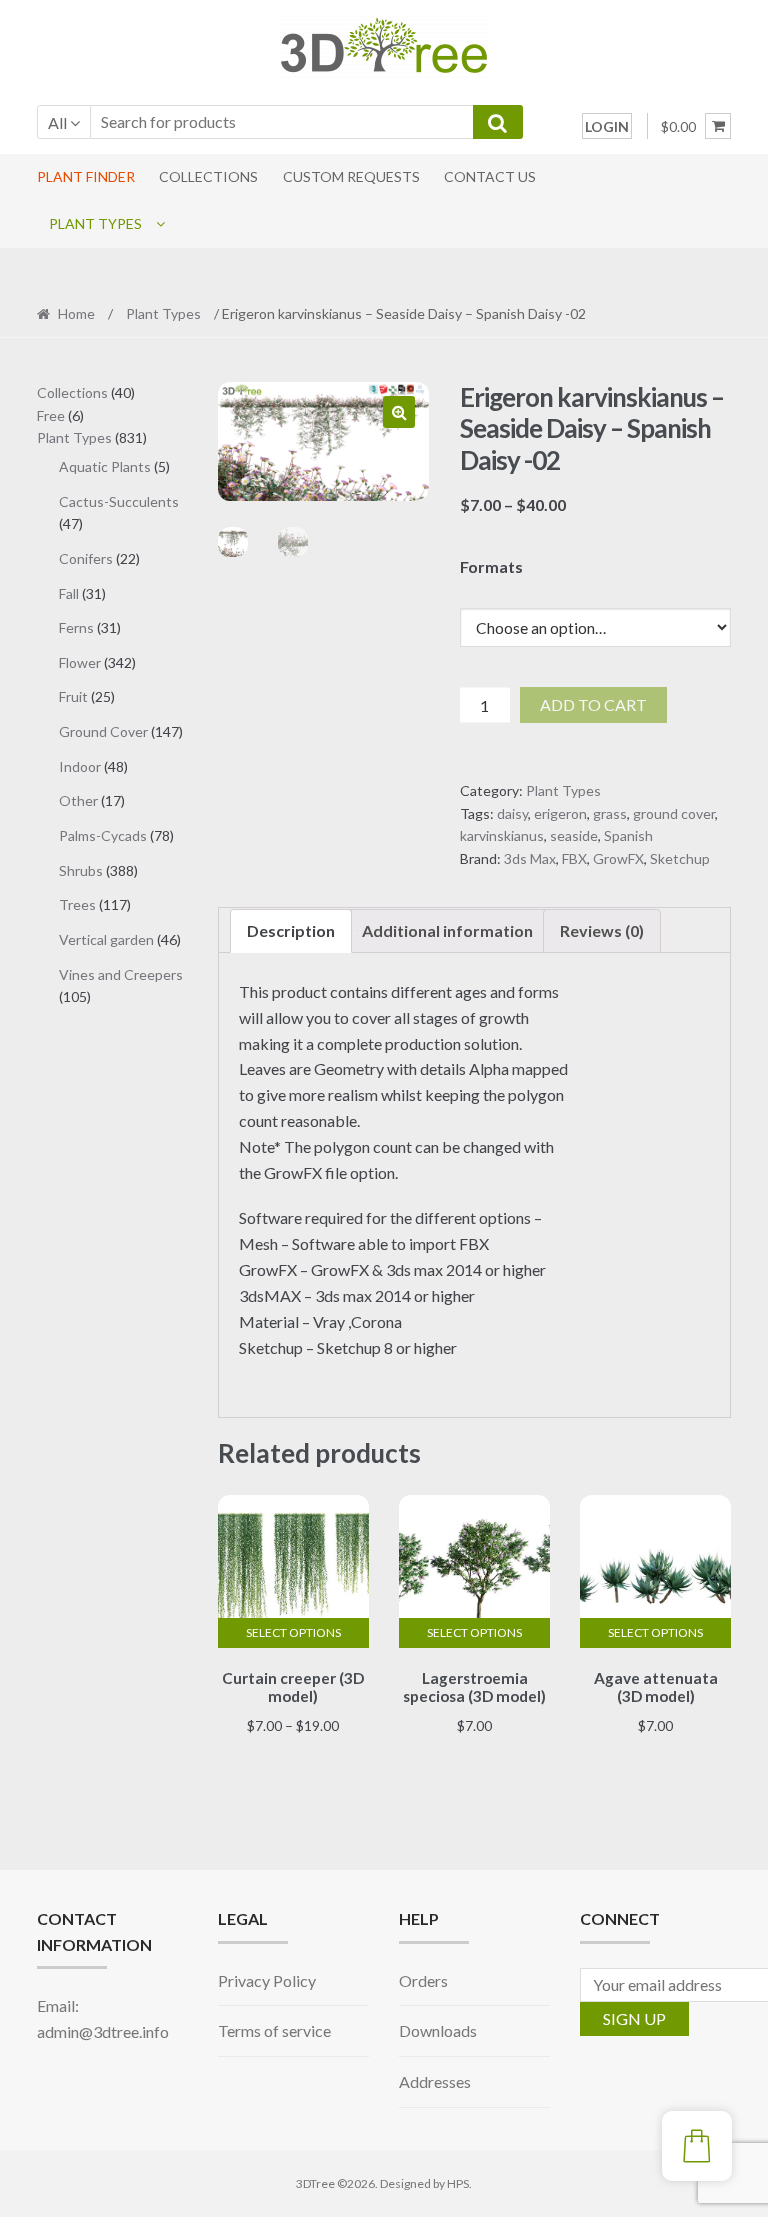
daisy (512, 813)
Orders (423, 1980)
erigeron (560, 813)
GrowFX (618, 858)
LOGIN (607, 126)
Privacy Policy (267, 1980)
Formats (491, 566)
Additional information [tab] (447, 930)
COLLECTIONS (208, 176)
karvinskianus (502, 835)
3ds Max (530, 858)
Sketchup (680, 858)
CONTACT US (490, 176)
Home (76, 313)
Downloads (438, 2030)
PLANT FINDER (86, 176)
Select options (293, 1632)
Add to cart (593, 704)
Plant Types (95, 223)
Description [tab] (291, 930)
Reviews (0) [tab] (602, 930)
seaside (574, 835)
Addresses (435, 2081)
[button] (399, 412)
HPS (458, 2183)
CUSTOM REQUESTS (351, 176)
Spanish (628, 835)
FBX (574, 858)
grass (610, 813)
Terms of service (274, 2030)
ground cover (674, 813)
